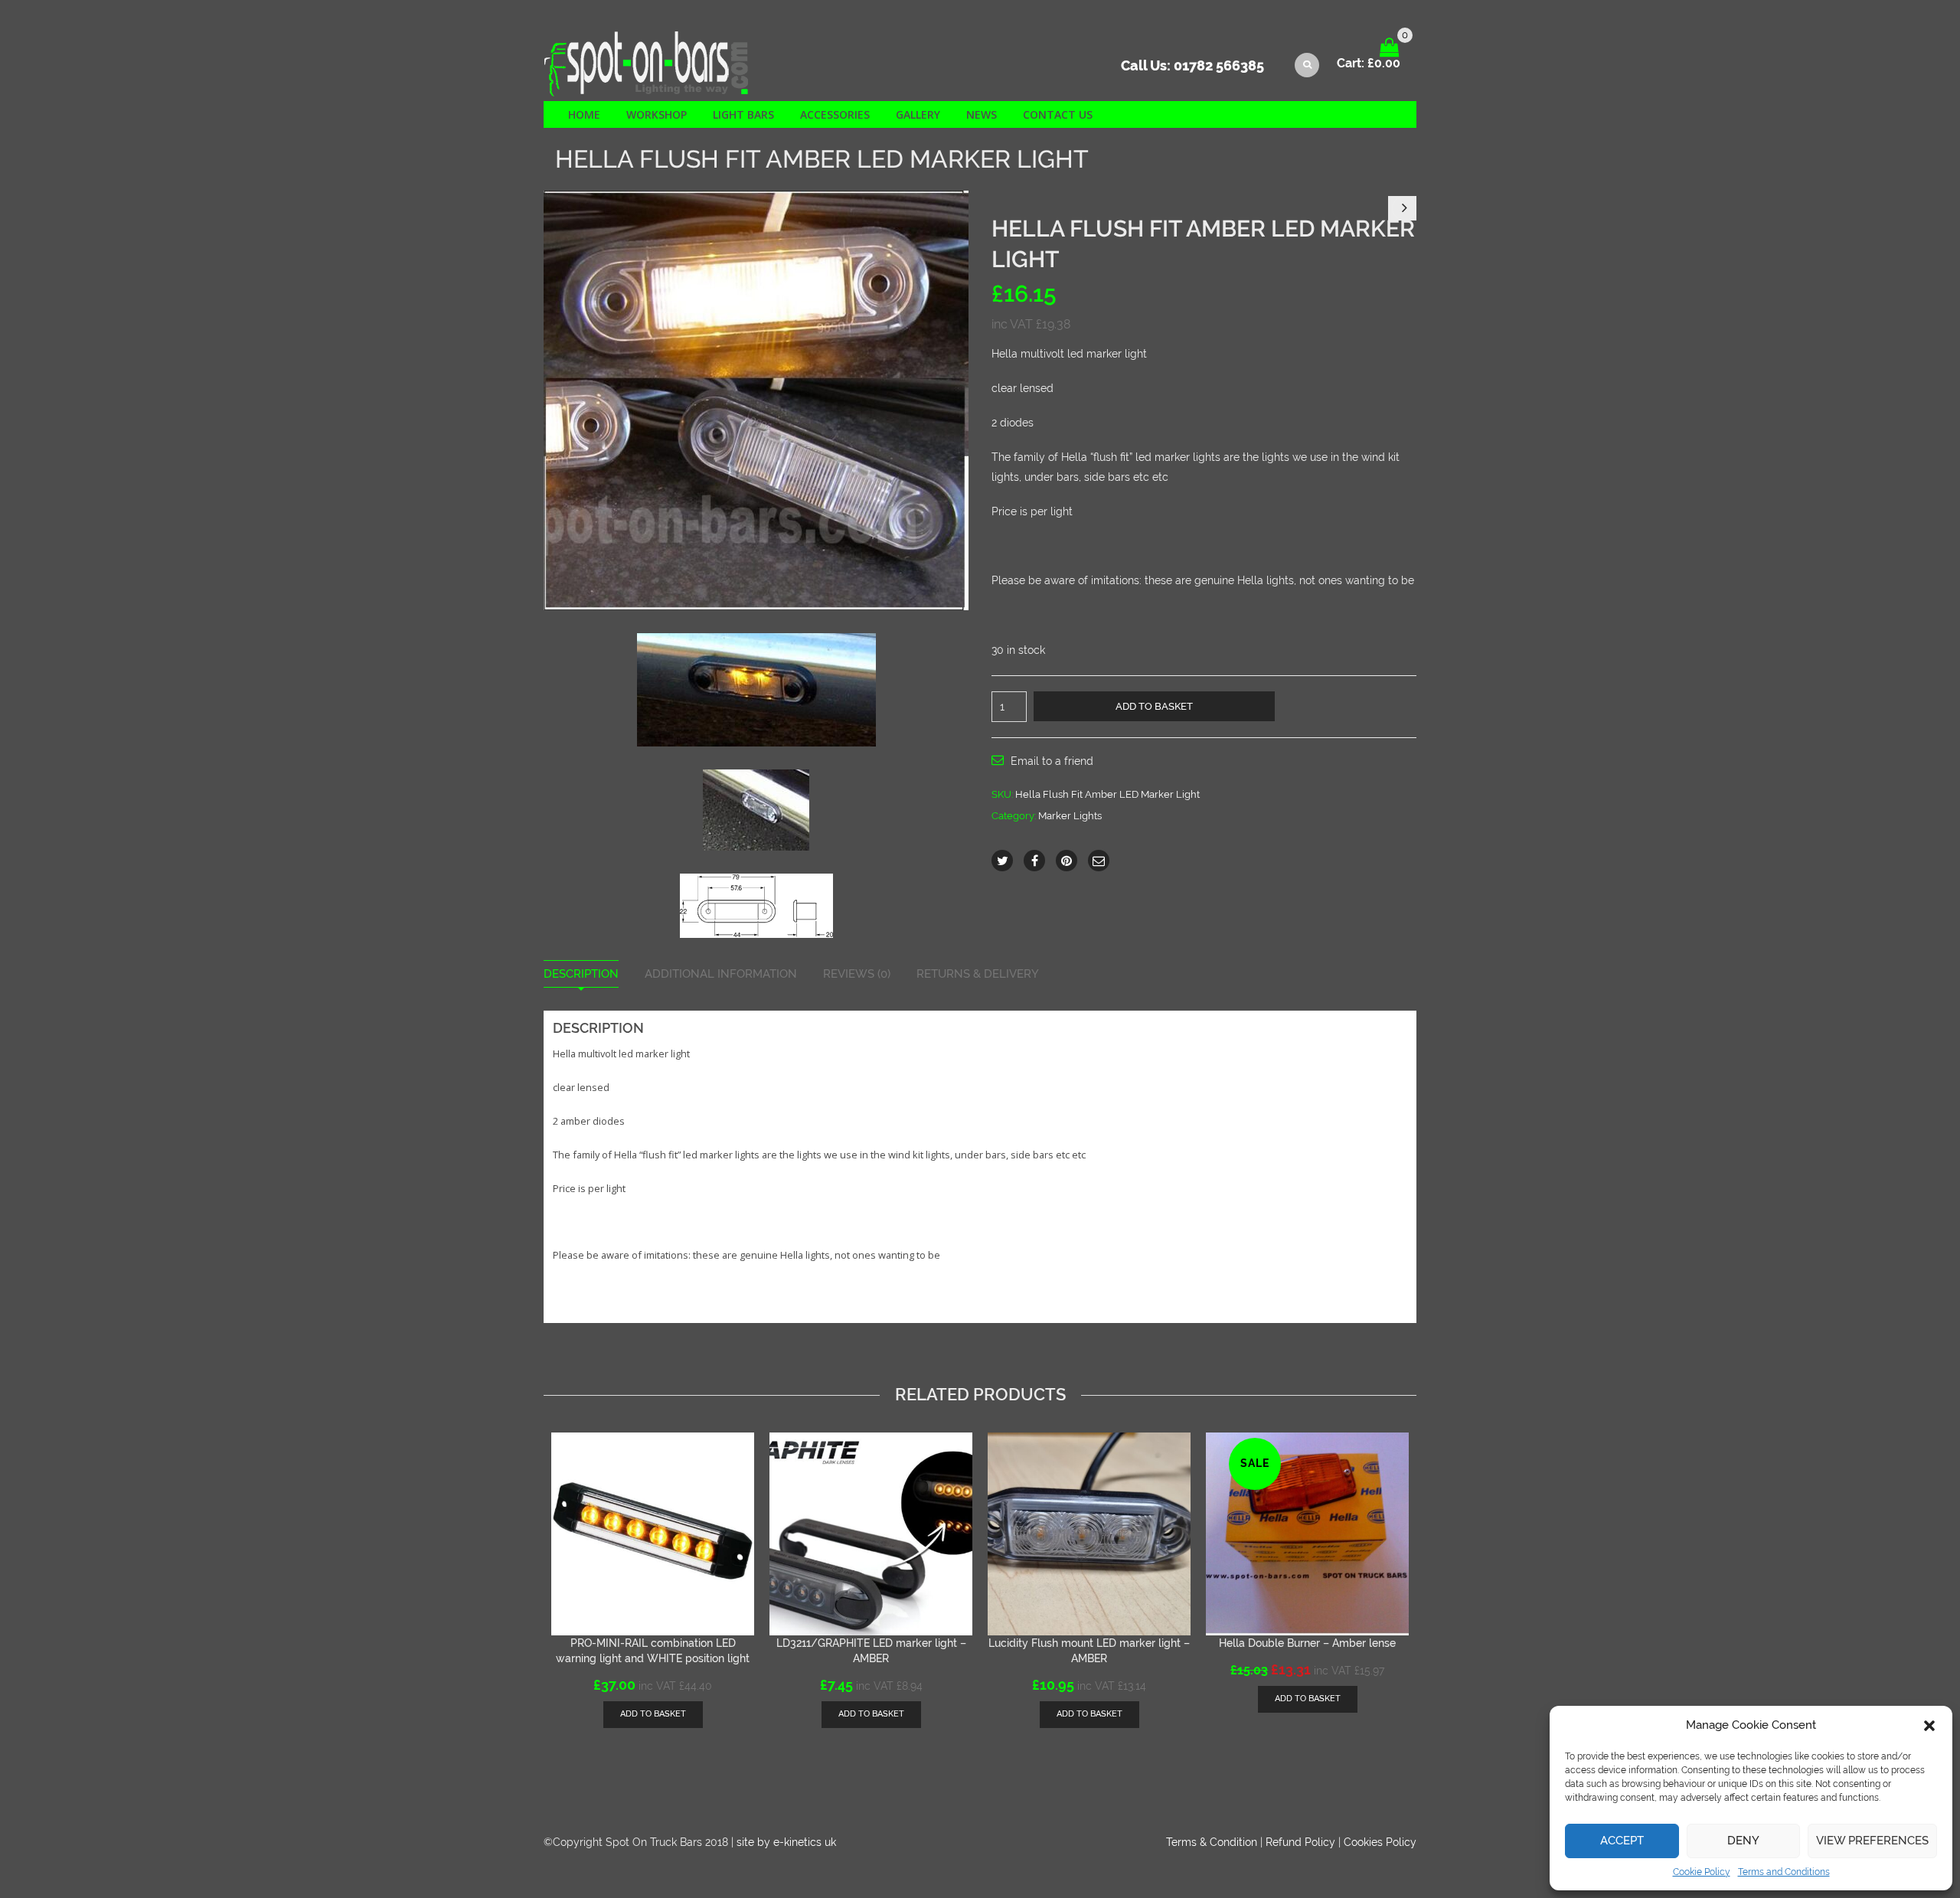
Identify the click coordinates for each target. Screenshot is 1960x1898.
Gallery (918, 114)
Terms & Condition (1212, 1842)
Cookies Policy (1380, 1842)
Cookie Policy (1702, 1872)
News (982, 114)
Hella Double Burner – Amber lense (1307, 1643)
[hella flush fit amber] (756, 400)
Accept (1622, 1841)
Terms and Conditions (1784, 1872)
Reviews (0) (857, 974)
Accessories (835, 114)
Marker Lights (1070, 816)
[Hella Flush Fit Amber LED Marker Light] (756, 689)
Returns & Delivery (978, 974)
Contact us (1058, 114)
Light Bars (743, 114)
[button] (1929, 1726)
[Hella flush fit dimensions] (756, 905)
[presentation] (539, 1555)
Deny (1743, 1841)
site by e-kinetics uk (786, 1842)
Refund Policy (1300, 1842)
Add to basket (1154, 706)
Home (584, 114)
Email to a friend (1052, 761)
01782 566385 (1219, 65)
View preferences (1872, 1841)
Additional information (721, 974)
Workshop (657, 114)
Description (581, 974)
